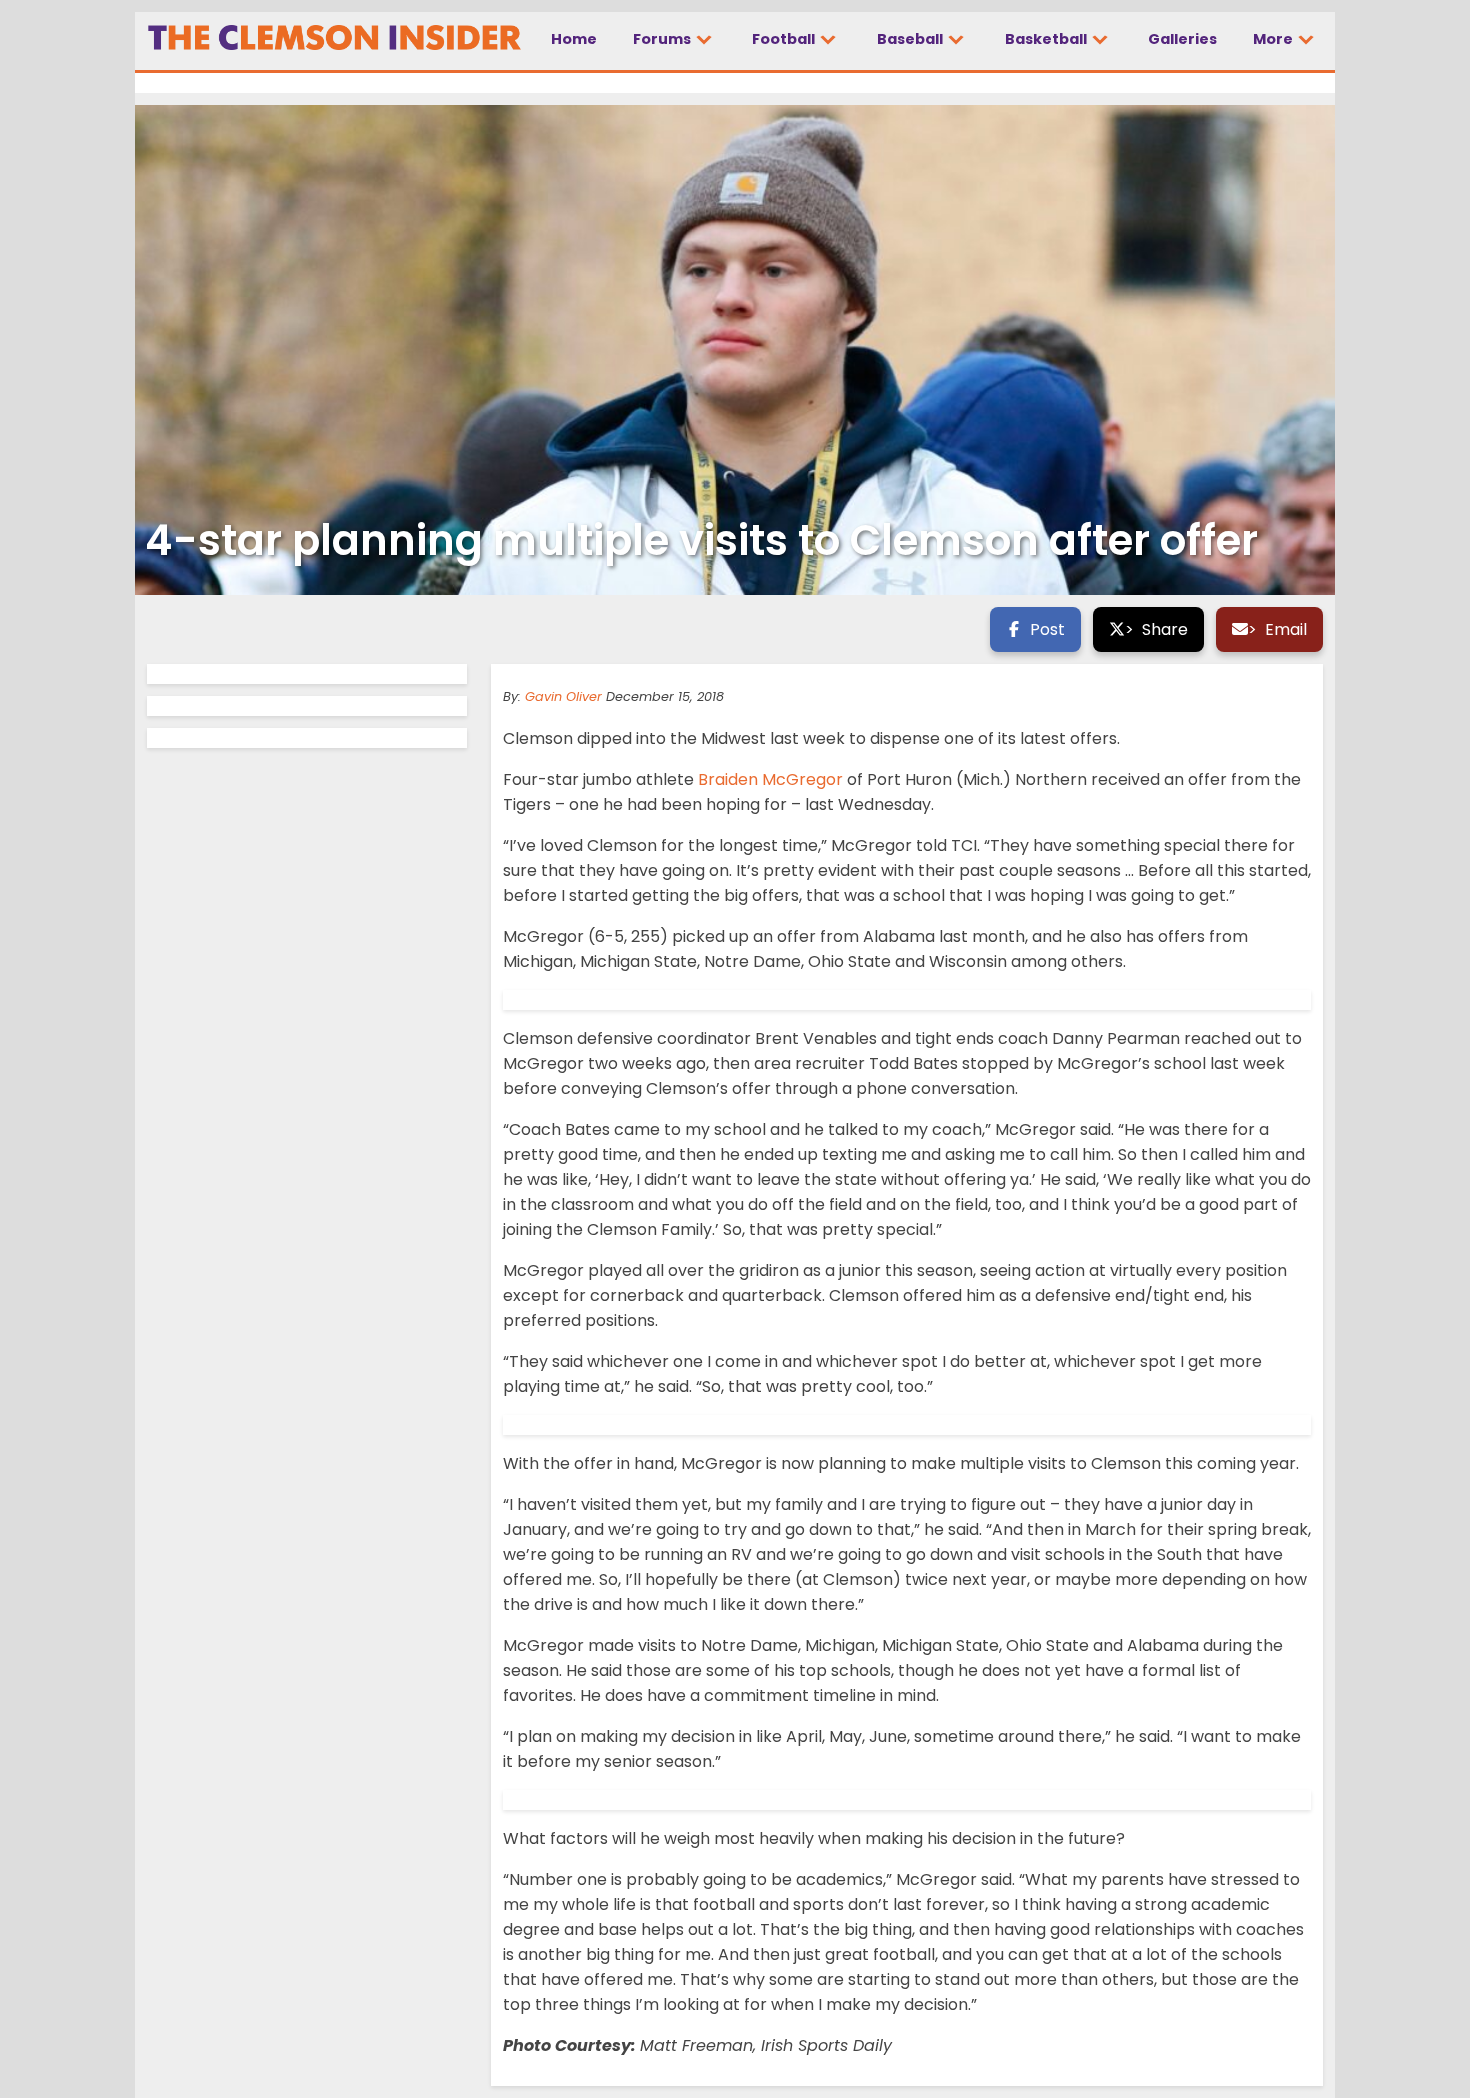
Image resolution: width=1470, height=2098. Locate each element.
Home (574, 39)
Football (785, 39)
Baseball (911, 39)
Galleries (1182, 39)
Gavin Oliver (563, 696)
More (1274, 39)
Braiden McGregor (770, 779)
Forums (663, 39)
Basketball (1047, 39)
